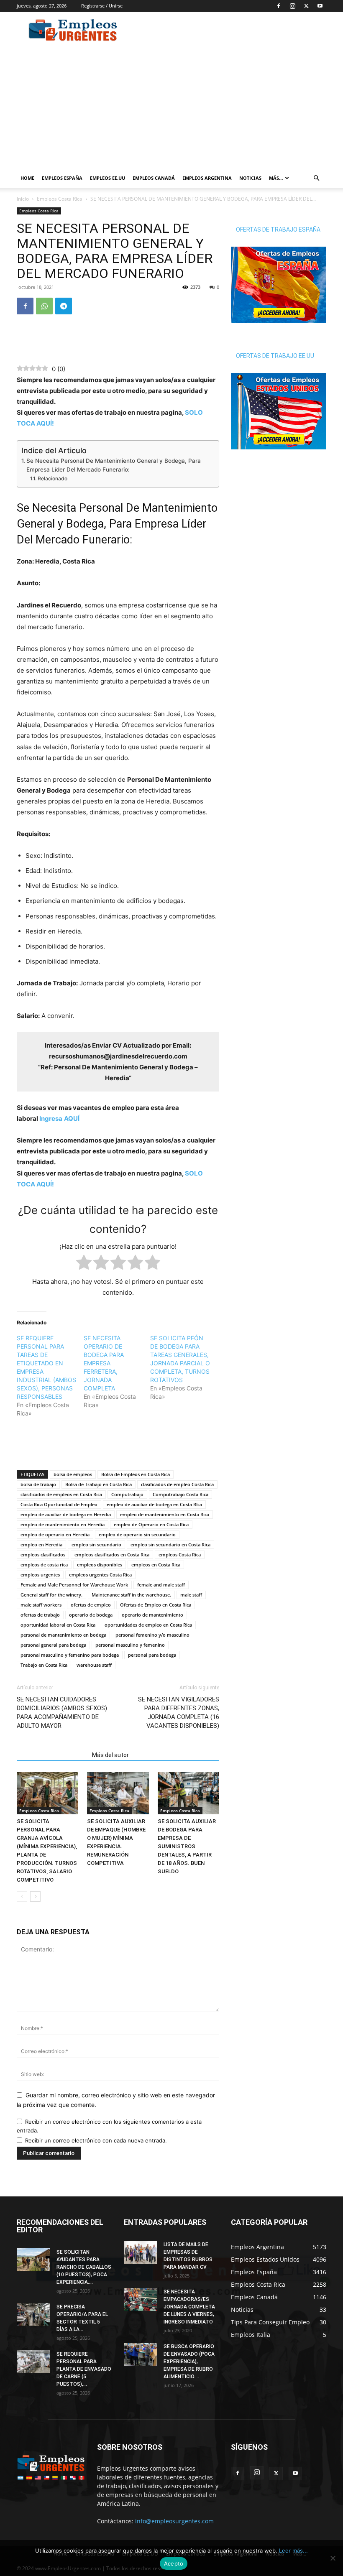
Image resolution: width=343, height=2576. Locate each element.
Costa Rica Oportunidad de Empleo (59, 1504)
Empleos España (62, 178)
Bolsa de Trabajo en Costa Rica (99, 1484)
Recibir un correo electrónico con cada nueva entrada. (96, 2140)
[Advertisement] (228, 30)
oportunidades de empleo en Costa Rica (148, 1625)
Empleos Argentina (207, 178)
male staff (191, 1595)
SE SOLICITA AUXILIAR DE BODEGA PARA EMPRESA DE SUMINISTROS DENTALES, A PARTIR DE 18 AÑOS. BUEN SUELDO (187, 1846)
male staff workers (41, 1605)
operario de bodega (91, 1615)
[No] (333, 2558)
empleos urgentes (40, 1575)
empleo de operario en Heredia (55, 1534)
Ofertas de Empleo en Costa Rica (156, 1605)
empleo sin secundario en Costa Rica (170, 1544)
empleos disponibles (100, 1565)
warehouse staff (94, 1665)
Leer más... (293, 2550)
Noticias (250, 178)
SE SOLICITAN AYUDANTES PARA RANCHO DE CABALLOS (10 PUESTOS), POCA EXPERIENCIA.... (84, 2267)
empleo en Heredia (41, 1544)
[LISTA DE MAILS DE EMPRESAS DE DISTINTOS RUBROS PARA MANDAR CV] (141, 2252)
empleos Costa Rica (180, 1555)
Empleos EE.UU (108, 178)
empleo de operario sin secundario (137, 1534)
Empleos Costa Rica (60, 199)
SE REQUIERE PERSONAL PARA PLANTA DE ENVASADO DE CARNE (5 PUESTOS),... (84, 2369)
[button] (316, 178)
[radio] (84, 1264)
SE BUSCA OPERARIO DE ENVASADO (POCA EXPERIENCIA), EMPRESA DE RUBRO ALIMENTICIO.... (189, 2362)
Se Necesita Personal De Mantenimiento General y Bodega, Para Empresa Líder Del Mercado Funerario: (114, 465)
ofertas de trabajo (40, 1615)
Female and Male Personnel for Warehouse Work (74, 1585)
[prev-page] (22, 1896)
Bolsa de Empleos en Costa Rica (136, 1474)
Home (27, 178)
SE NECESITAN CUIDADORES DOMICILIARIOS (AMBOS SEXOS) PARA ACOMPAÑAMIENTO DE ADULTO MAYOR (62, 1713)
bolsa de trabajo (38, 1484)
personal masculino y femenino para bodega (70, 1655)
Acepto (174, 2563)
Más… (276, 178)
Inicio (23, 199)
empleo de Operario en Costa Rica (151, 1524)
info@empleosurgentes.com (174, 2521)
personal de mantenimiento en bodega (63, 1635)
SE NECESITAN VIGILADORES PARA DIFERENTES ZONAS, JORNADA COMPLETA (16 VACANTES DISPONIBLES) (179, 1713)
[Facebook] (279, 6)
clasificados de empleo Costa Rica (177, 1484)
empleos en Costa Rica (156, 1565)
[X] (306, 6)
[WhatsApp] (44, 306)
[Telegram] (64, 306)
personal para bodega (152, 1655)
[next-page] (35, 1896)
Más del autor (110, 1755)
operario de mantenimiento (152, 1615)
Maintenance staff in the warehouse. (131, 1595)
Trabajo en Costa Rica (44, 1665)
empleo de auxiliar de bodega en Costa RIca (154, 1504)
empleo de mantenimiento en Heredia (63, 1524)
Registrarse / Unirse (102, 6)
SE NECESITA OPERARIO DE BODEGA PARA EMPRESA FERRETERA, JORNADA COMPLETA (104, 1363)
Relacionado (52, 478)
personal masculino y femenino (130, 1645)
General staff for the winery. (51, 1595)
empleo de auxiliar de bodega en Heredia (66, 1514)
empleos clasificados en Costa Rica (112, 1555)
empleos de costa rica (44, 1565)
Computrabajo (127, 1494)
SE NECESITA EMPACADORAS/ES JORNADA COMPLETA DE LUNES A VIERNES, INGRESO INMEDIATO (189, 2307)
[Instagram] (292, 6)
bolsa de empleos (73, 1474)
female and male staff (161, 1585)
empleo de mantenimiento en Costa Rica (165, 1514)
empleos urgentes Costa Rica (100, 1575)
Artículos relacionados (52, 1755)
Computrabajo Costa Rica (180, 1494)
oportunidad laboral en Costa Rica (58, 1625)
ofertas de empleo (91, 1605)
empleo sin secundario (96, 1544)
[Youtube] (320, 6)
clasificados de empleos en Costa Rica (61, 1494)
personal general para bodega (53, 1645)
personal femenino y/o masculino (152, 1635)
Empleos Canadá (154, 178)
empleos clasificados (43, 1555)
